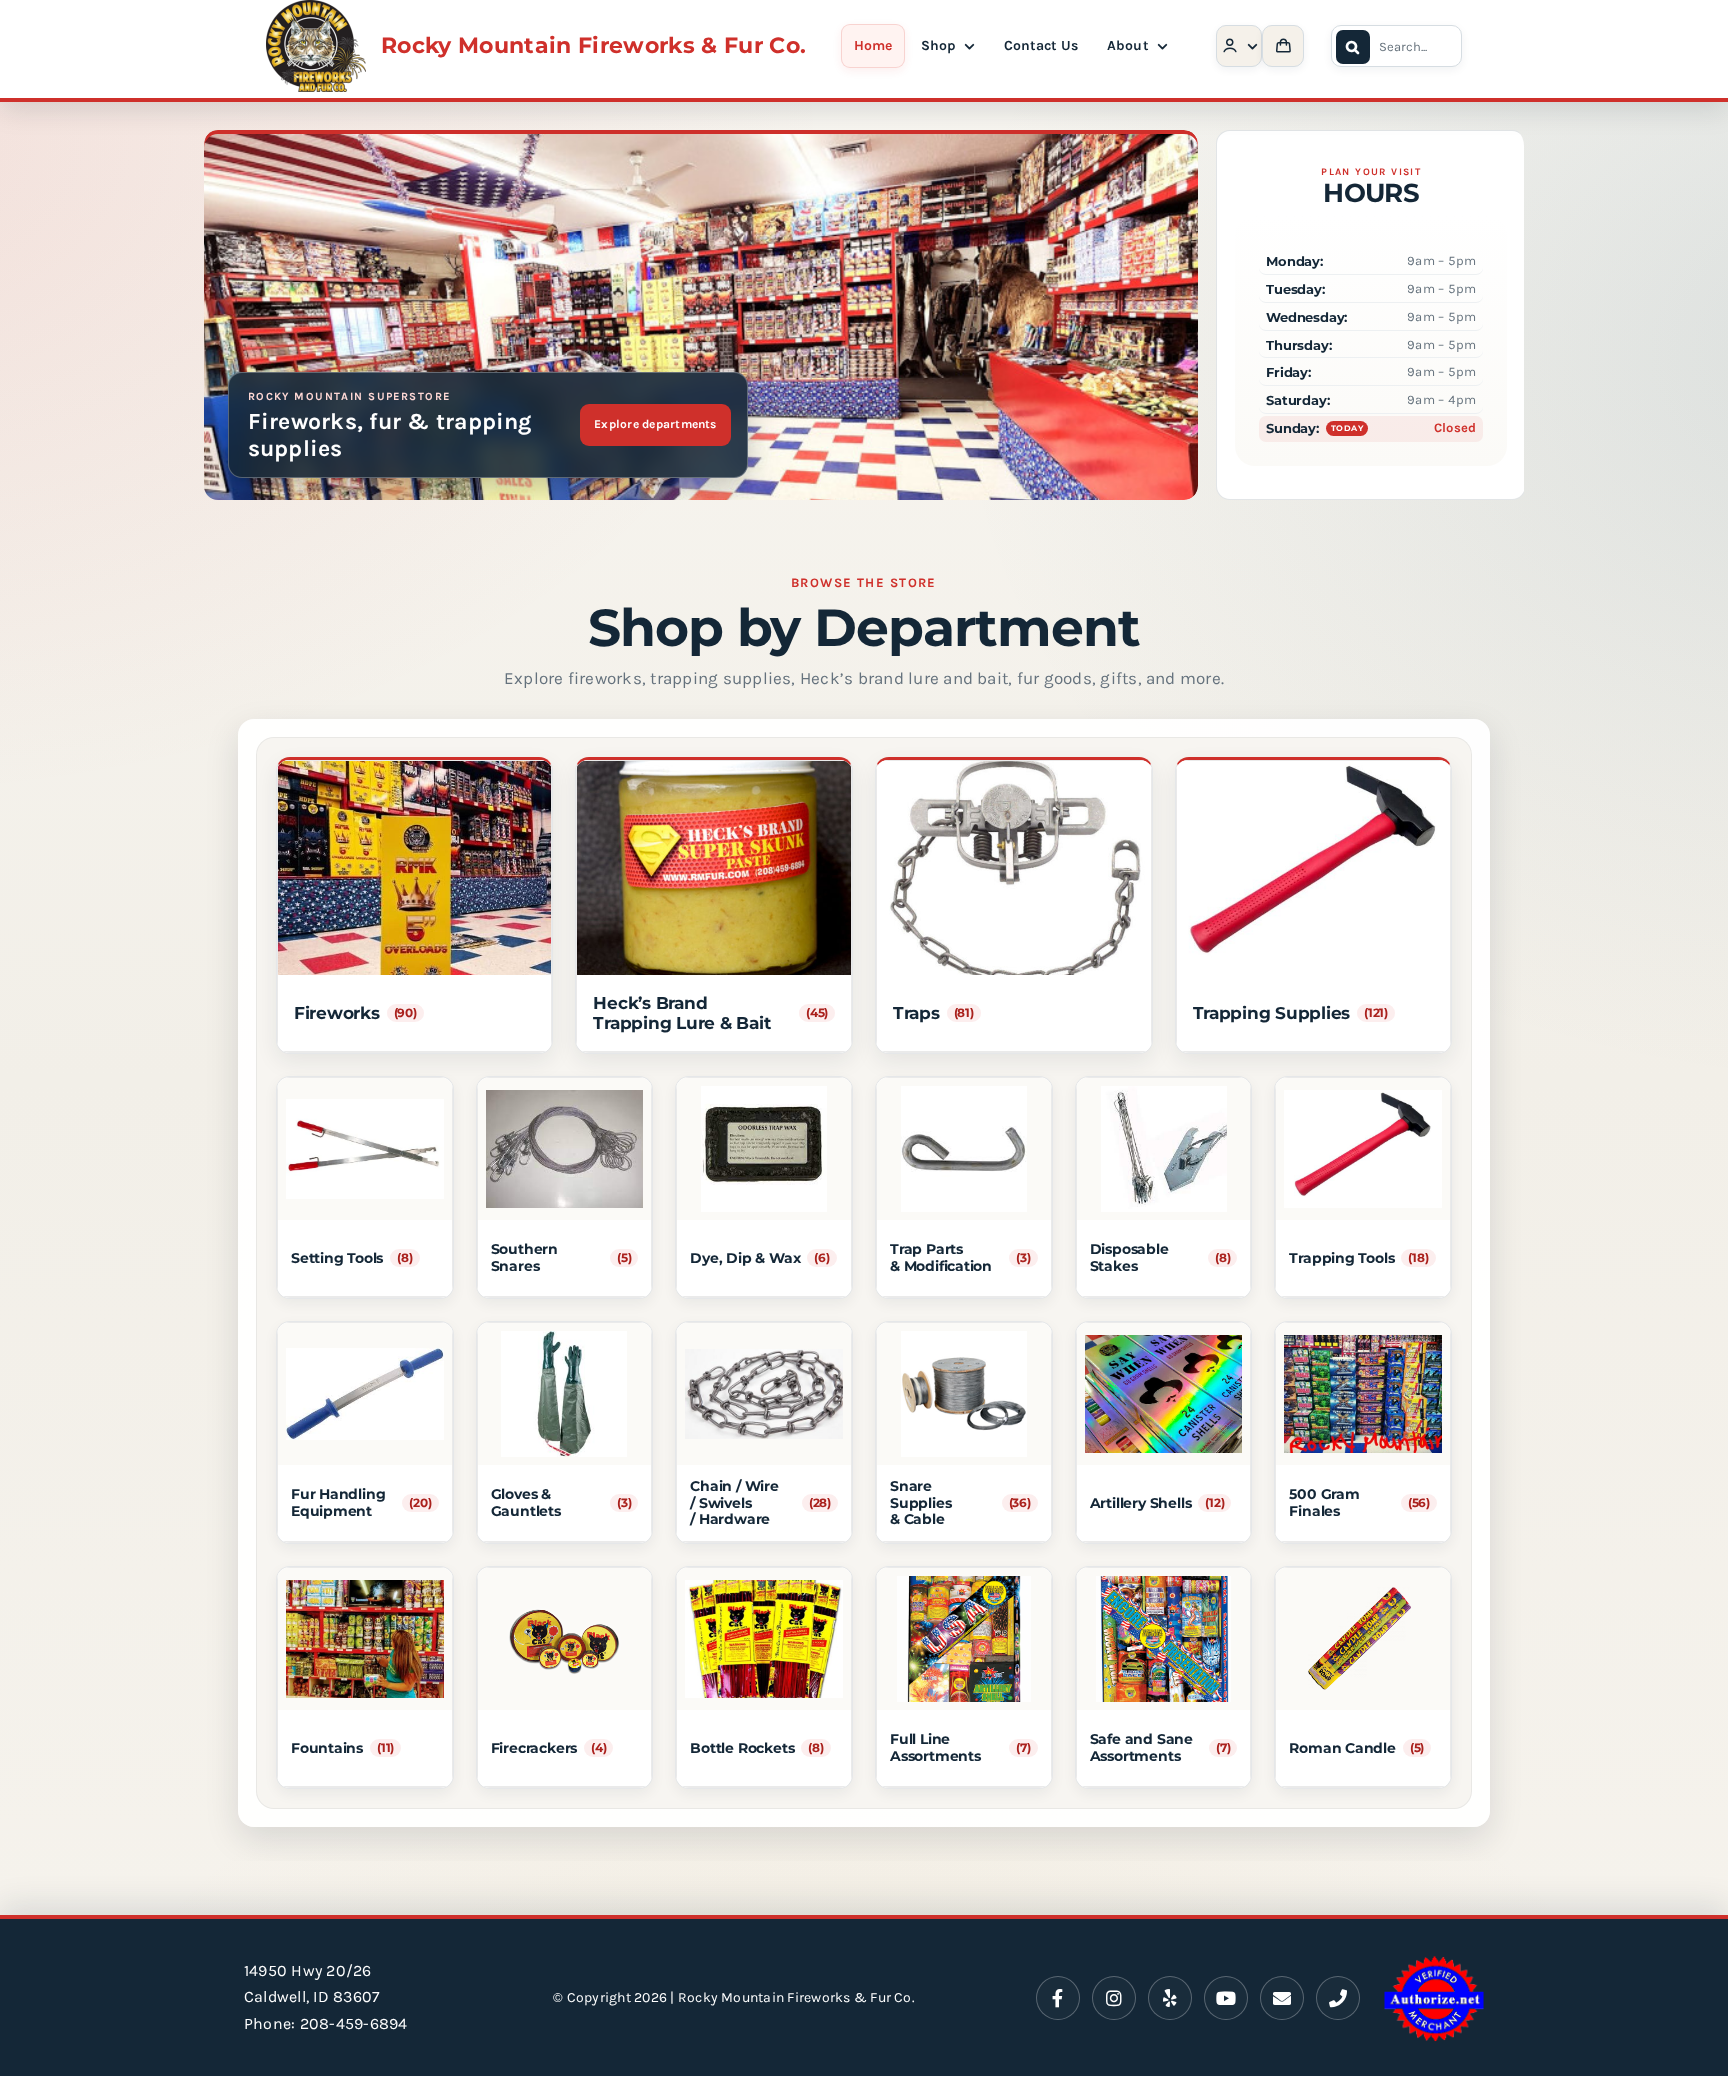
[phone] (1338, 1998)
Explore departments (655, 424)
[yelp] (1170, 1998)
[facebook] (1058, 1998)
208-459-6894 (354, 2023)
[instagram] (1114, 1998)
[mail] (1282, 1998)
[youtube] (1226, 1998)
